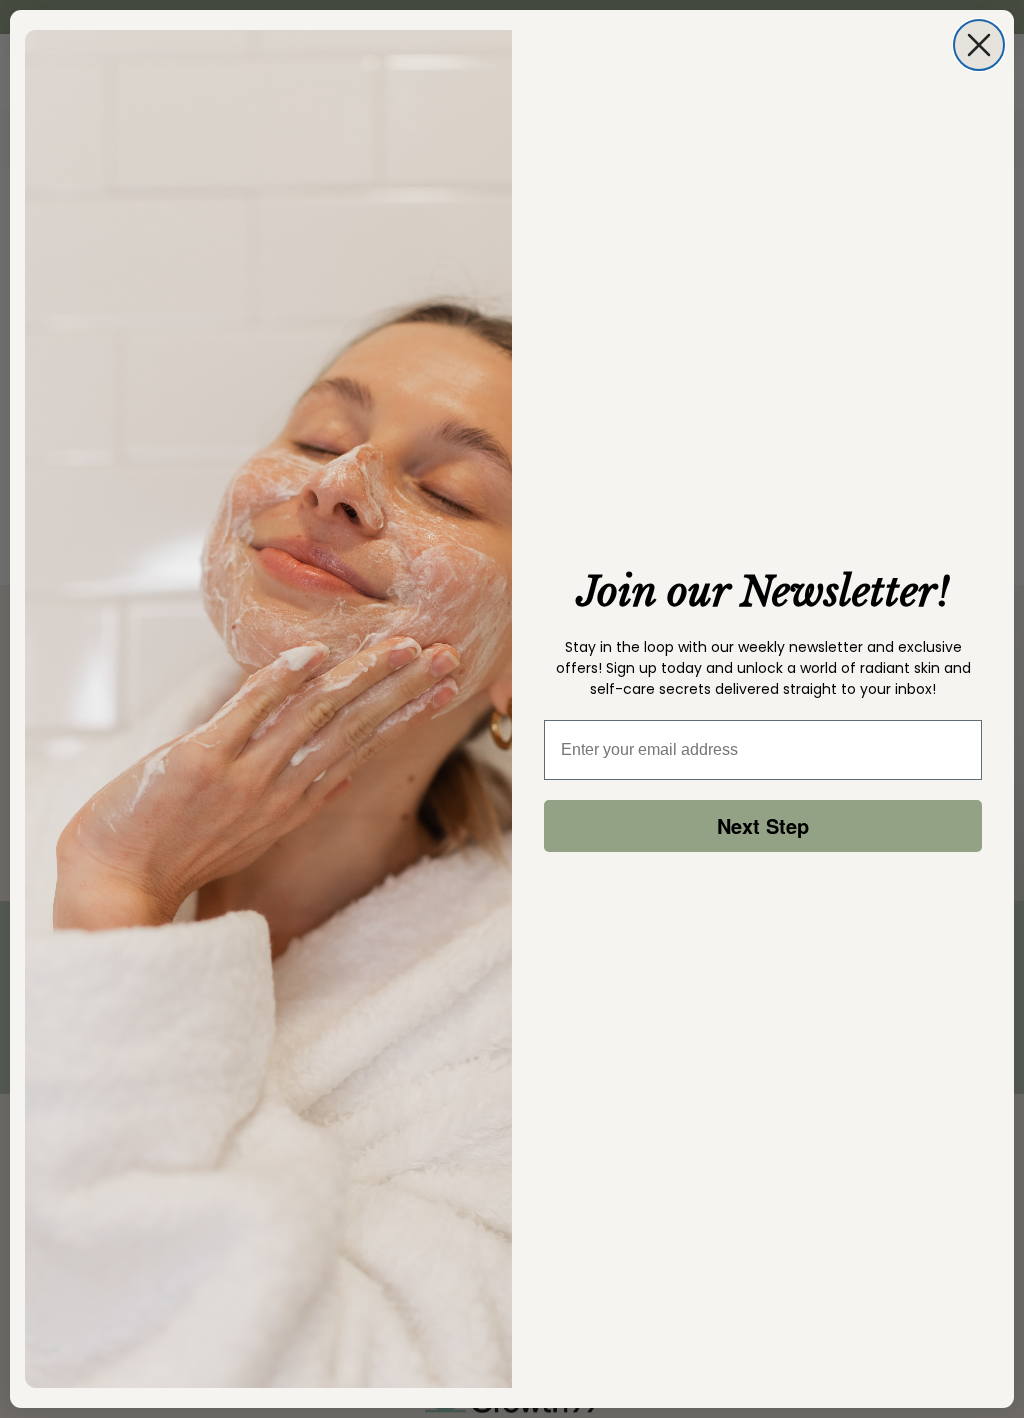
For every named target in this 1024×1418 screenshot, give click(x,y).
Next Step (763, 825)
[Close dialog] (979, 45)
